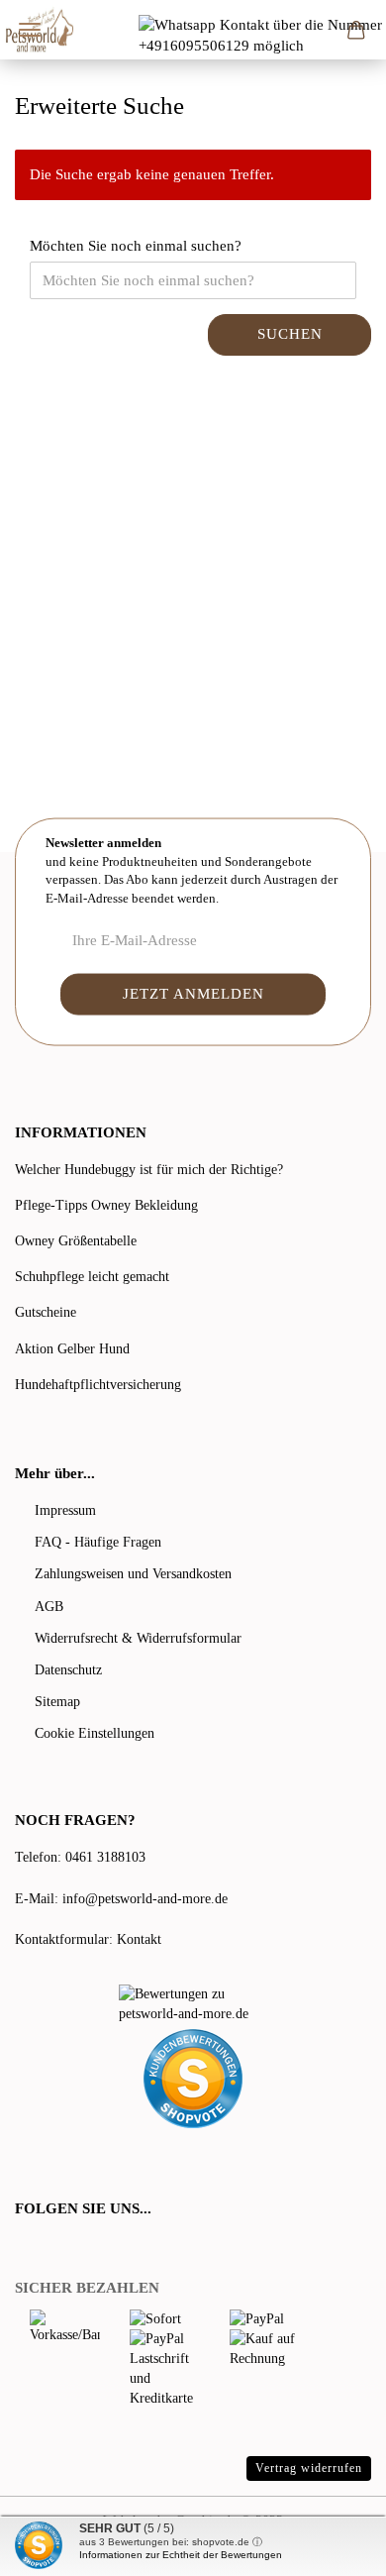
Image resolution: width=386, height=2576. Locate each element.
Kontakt (139, 1939)
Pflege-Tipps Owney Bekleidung (106, 1205)
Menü (30, 30)
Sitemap (57, 1702)
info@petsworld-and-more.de (145, 1899)
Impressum (65, 1510)
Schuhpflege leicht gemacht (92, 1277)
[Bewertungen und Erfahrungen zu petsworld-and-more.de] (193, 2004)
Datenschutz (68, 1670)
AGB (49, 1607)
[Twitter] (51, 2249)
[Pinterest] (79, 2249)
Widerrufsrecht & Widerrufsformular (138, 1638)
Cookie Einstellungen (95, 1733)
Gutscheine (46, 1312)
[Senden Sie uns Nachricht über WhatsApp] (262, 35)
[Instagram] (103, 2249)
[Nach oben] (332, 2546)
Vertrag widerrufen (309, 2468)
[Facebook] (26, 2249)
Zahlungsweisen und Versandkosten (133, 1574)
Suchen (290, 334)
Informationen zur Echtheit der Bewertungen (181, 2555)
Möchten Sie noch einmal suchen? (136, 246)
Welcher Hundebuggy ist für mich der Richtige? (149, 1170)
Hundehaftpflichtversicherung (98, 1385)
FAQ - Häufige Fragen (98, 1542)
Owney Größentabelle (76, 1241)
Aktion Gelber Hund (72, 1349)
